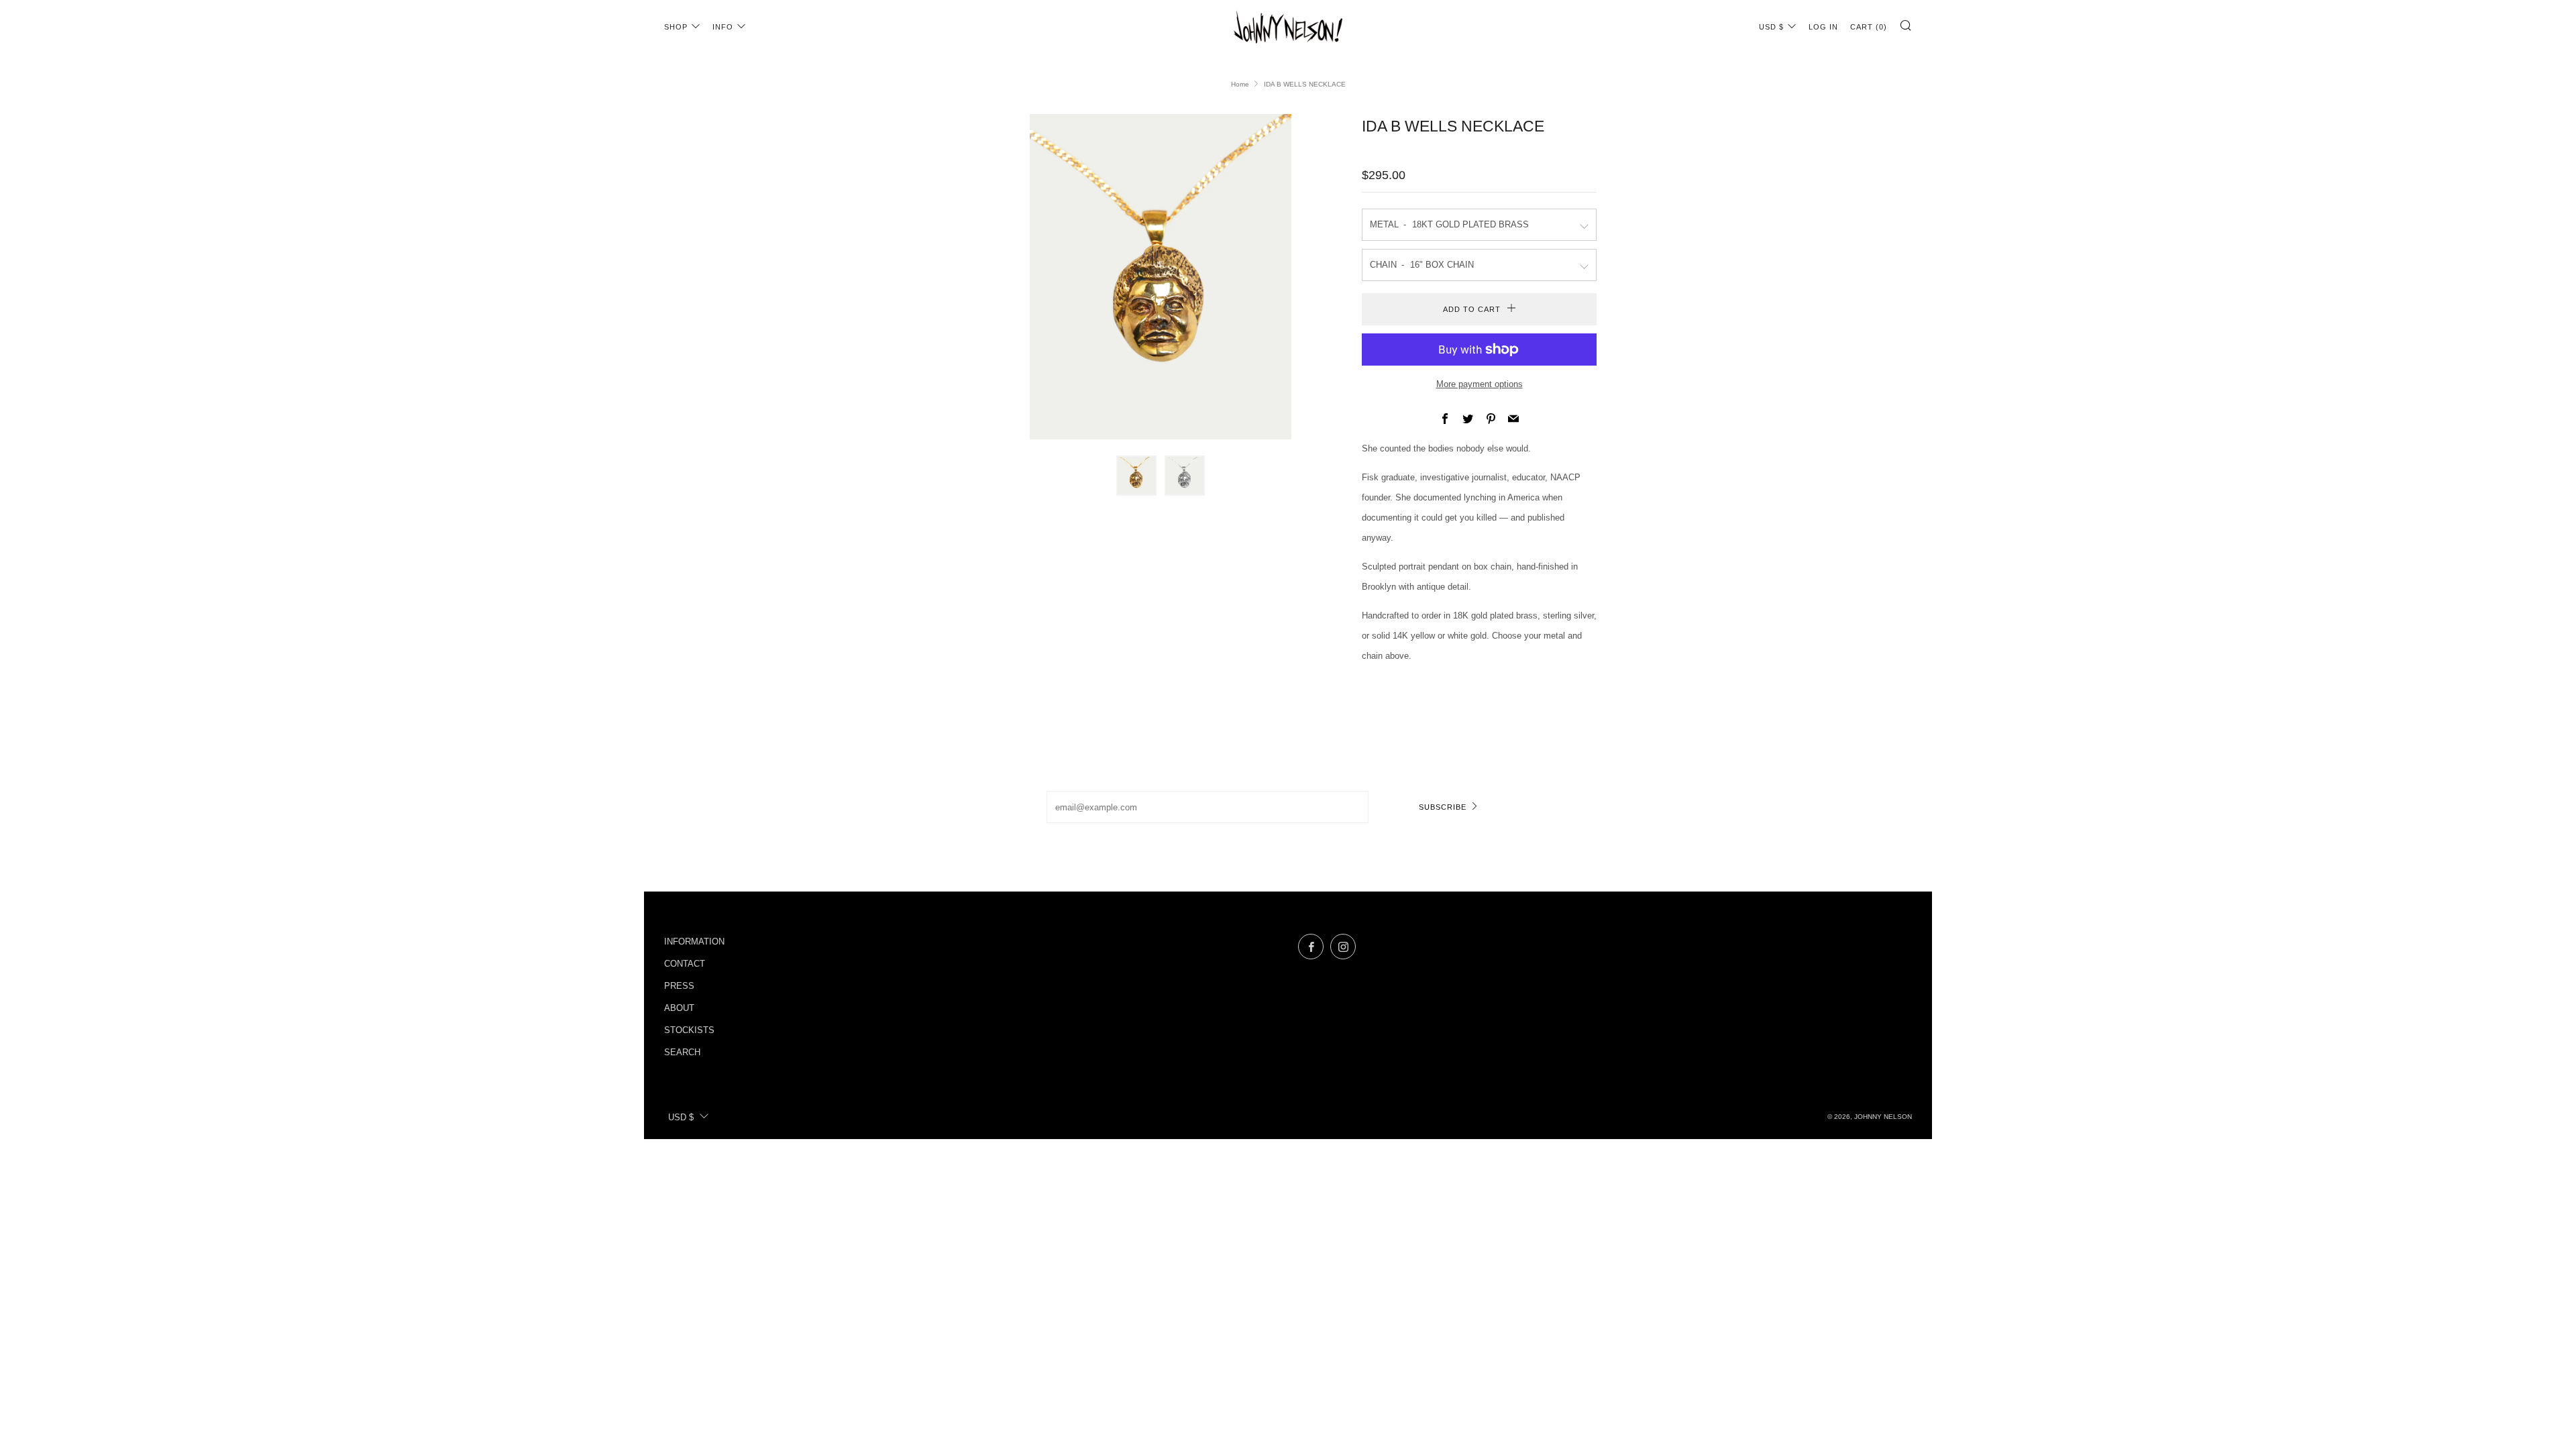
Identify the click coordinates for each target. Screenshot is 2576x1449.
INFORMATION (694, 942)
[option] (1161, 277)
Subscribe (1443, 807)
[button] (1136, 476)
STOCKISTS (689, 1030)
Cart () (1869, 27)
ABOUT (679, 1008)
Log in (1823, 27)
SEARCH (682, 1052)
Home (1240, 84)
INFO (723, 27)
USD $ (1771, 27)
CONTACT (685, 964)
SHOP (676, 27)
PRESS (679, 986)
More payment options (1480, 384)
